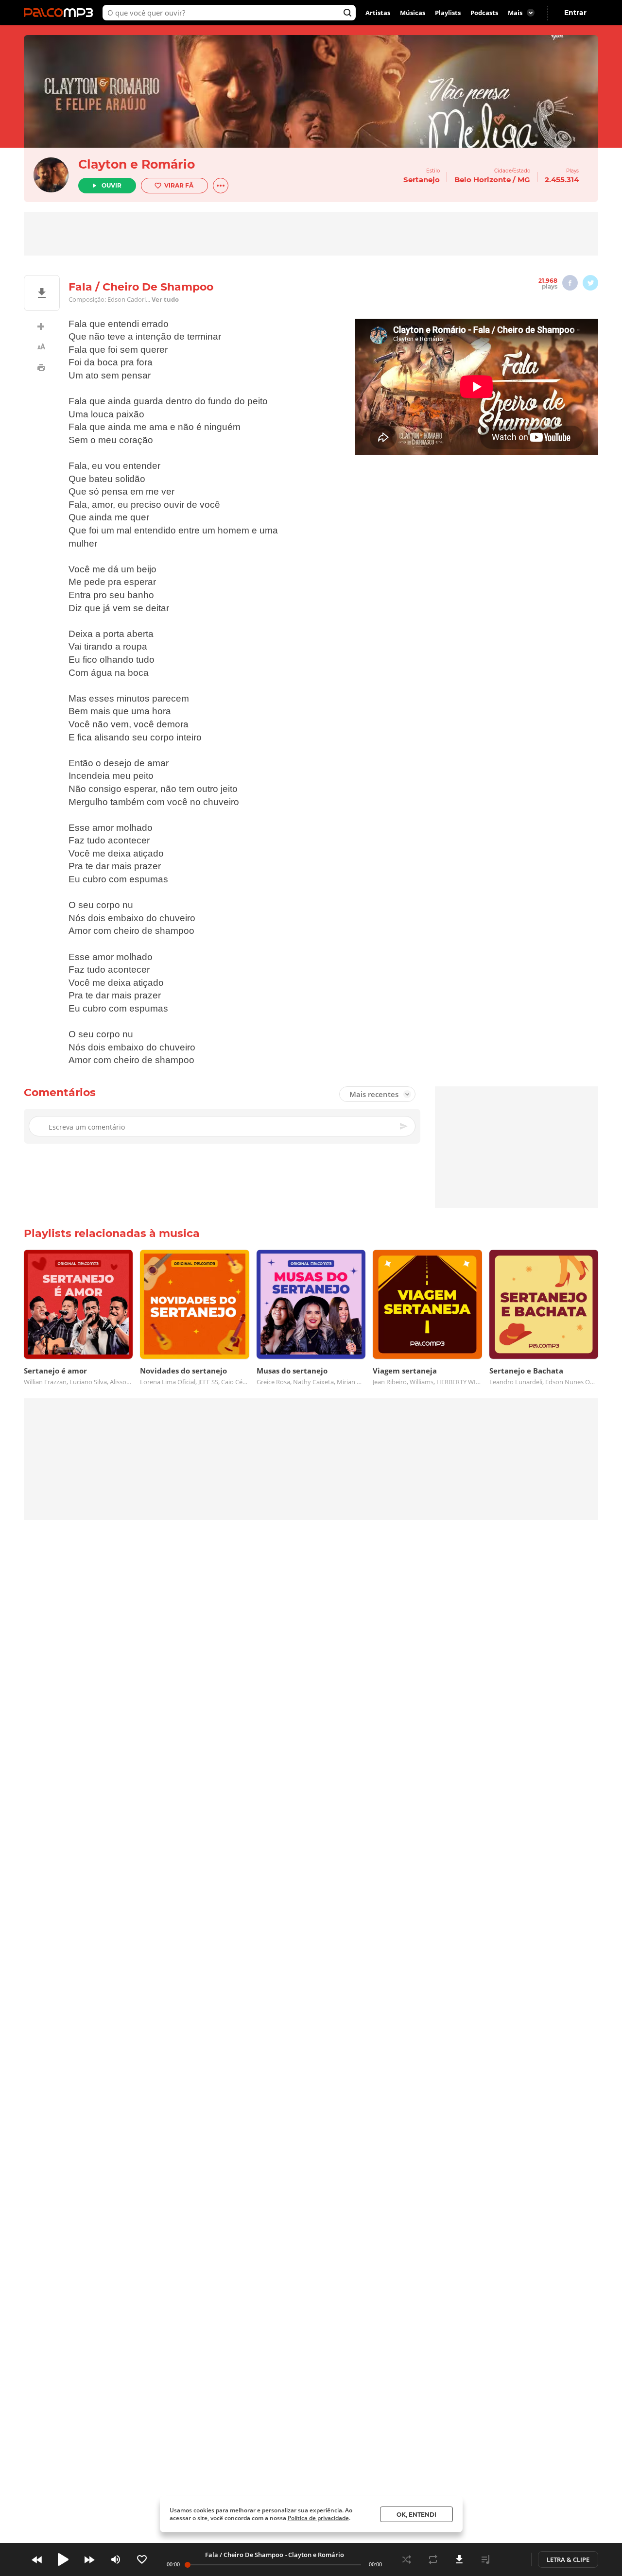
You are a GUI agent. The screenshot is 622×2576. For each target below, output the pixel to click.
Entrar (575, 13)
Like (142, 2559)
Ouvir (112, 185)
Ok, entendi (416, 2515)
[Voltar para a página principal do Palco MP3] (61, 13)
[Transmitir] (512, 2559)
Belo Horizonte (483, 180)
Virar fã (179, 185)
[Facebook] (570, 283)
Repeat (433, 2559)
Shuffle (407, 2559)
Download (459, 2559)
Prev (37, 2559)
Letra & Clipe (568, 2559)
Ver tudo (165, 299)
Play (63, 2559)
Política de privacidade (318, 2518)
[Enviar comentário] (404, 1126)
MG (524, 180)
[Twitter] (590, 283)
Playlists (448, 13)
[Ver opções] (221, 186)
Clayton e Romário (137, 164)
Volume (116, 2559)
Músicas (413, 13)
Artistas (378, 13)
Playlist (485, 2559)
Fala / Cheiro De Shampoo (244, 2555)
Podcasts (484, 13)
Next (89, 2559)
